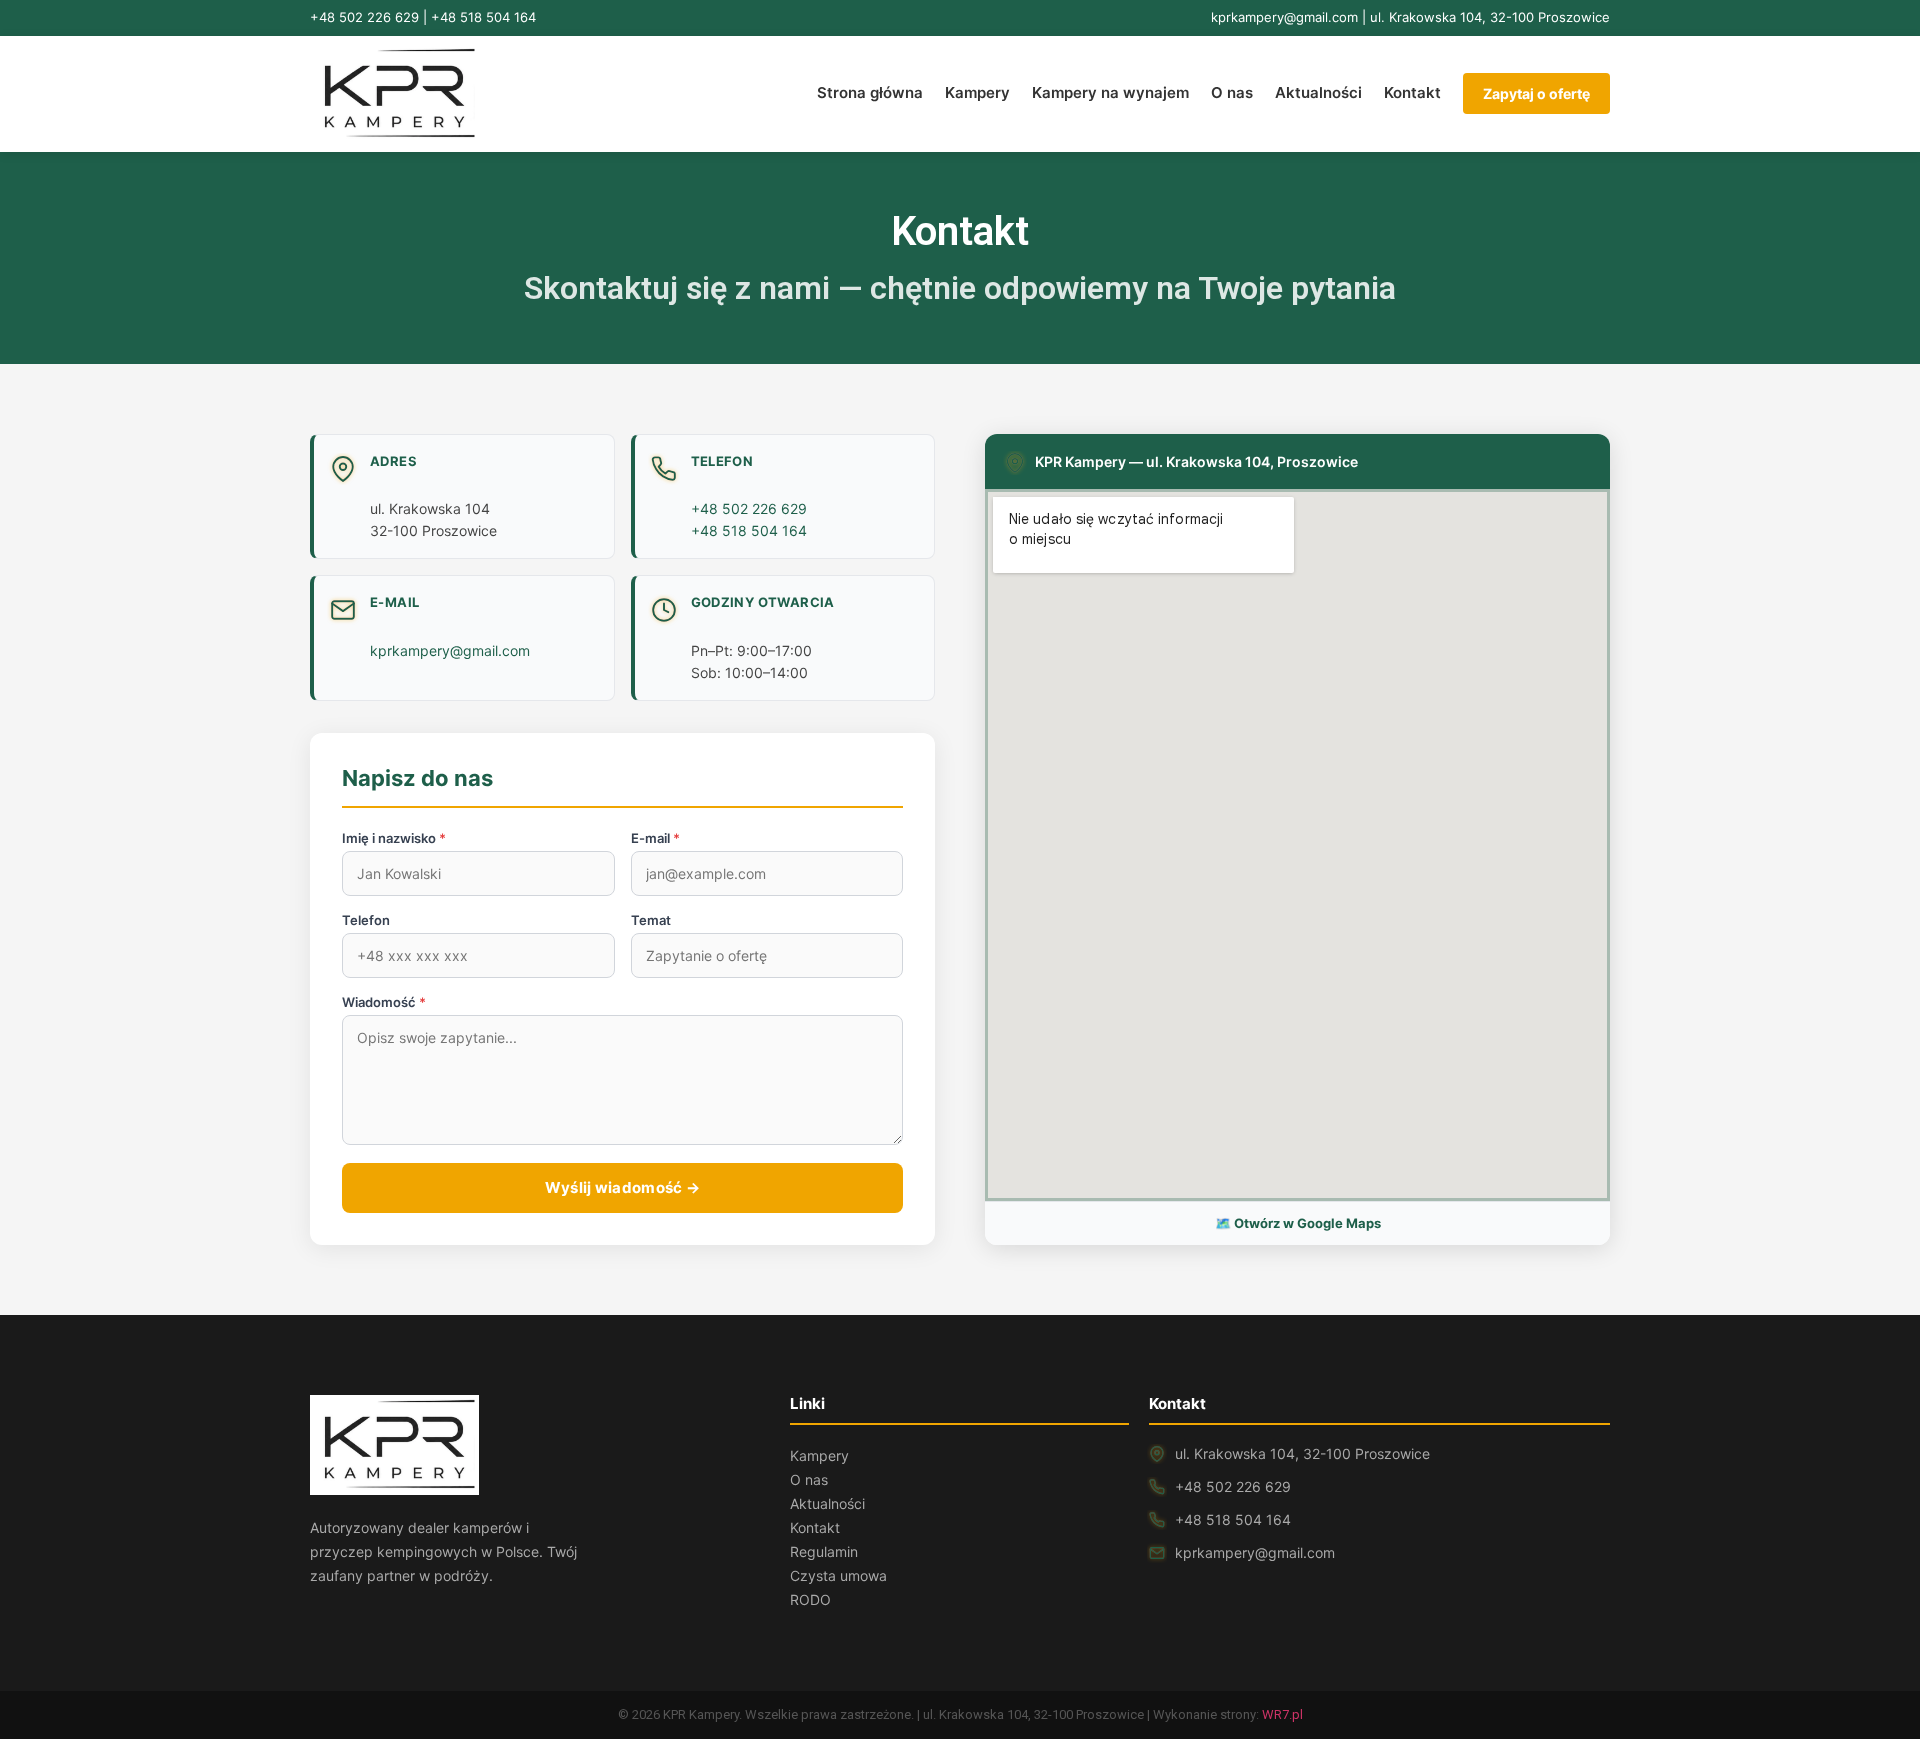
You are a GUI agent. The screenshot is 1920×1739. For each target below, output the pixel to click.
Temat (651, 920)
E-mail (655, 838)
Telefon (366, 920)
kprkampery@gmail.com (1284, 17)
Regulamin (824, 1551)
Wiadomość (384, 1002)
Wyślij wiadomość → (622, 1187)
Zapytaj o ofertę (1536, 93)
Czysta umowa (838, 1575)
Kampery (977, 92)
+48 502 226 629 (364, 17)
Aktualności (1318, 92)
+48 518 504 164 (483, 17)
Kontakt (1412, 92)
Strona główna (870, 92)
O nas (1232, 92)
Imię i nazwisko (394, 838)
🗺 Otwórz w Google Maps (1298, 1223)
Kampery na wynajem (1110, 92)
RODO (810, 1599)
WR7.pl (1282, 1714)
